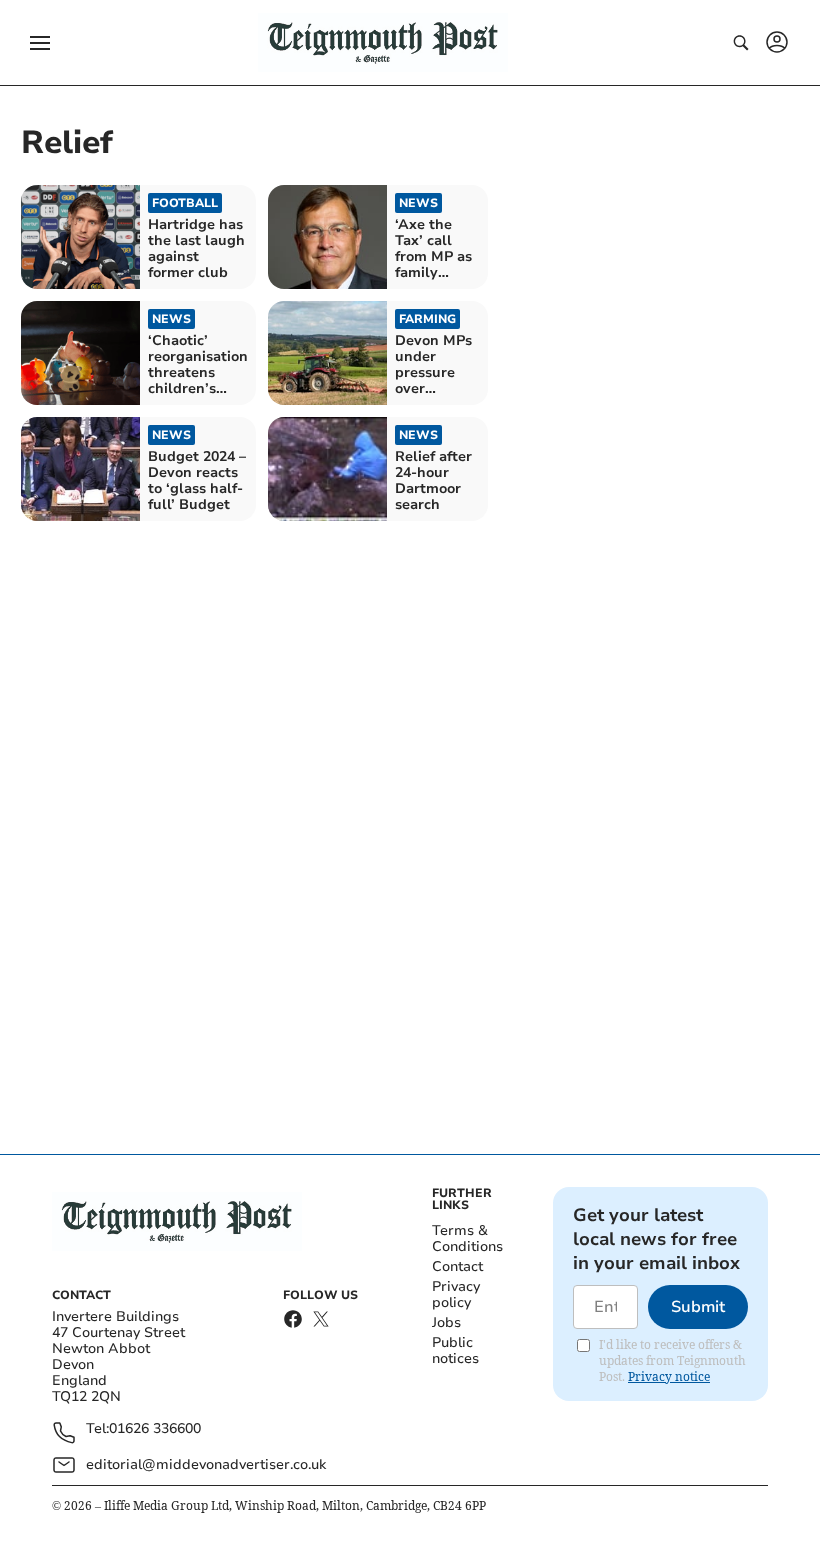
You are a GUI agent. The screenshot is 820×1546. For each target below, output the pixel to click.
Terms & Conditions (467, 1238)
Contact (457, 1266)
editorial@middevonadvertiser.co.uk (206, 1464)
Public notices (455, 1350)
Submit (698, 1307)
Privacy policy (456, 1294)
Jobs (446, 1322)
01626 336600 (155, 1429)
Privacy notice (669, 1376)
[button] (40, 43)
